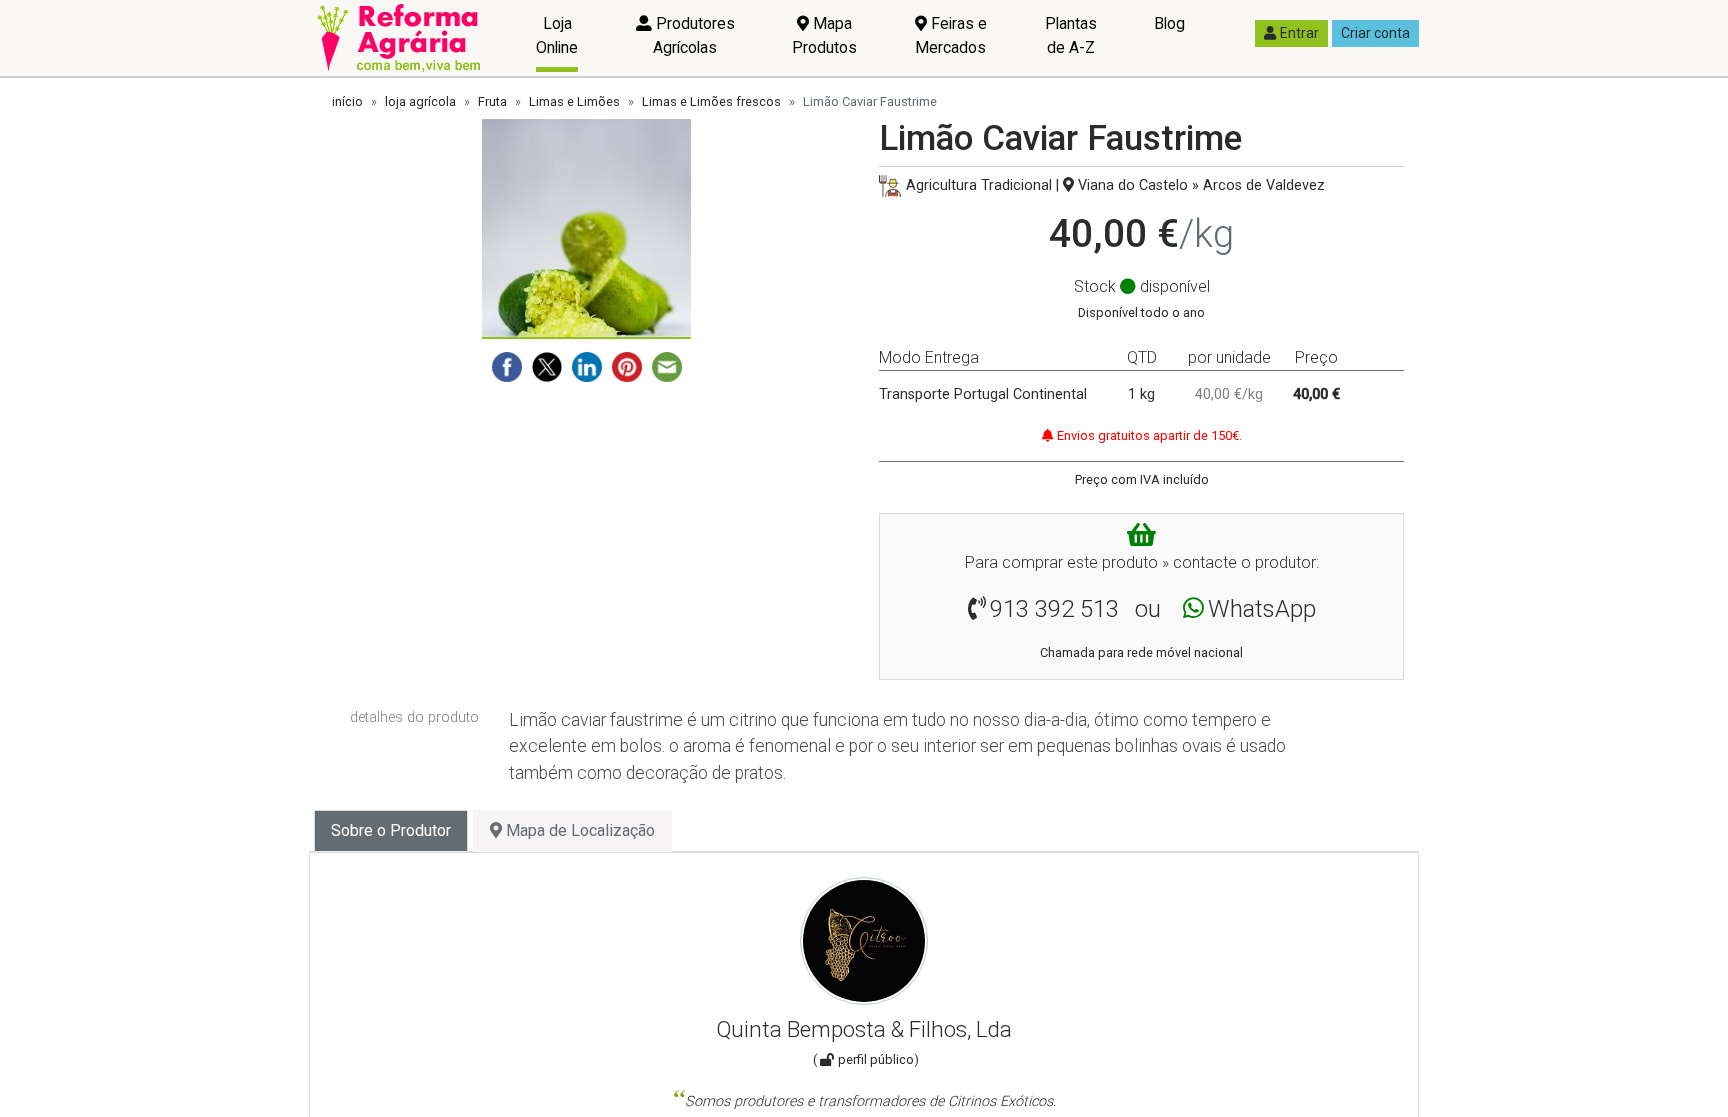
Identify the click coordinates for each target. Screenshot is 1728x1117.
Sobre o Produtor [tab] (391, 830)
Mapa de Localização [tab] (578, 830)
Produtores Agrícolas (693, 35)
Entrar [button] (1299, 33)
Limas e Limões (574, 101)
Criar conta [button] (1375, 33)
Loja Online (557, 35)
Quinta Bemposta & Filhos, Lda (864, 1029)
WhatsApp (1262, 609)
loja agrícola (420, 101)
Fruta (492, 101)
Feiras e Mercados (951, 35)
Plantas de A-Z (1071, 35)
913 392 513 (1054, 609)
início (347, 101)
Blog (1169, 23)
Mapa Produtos (824, 35)
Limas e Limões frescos (711, 101)
